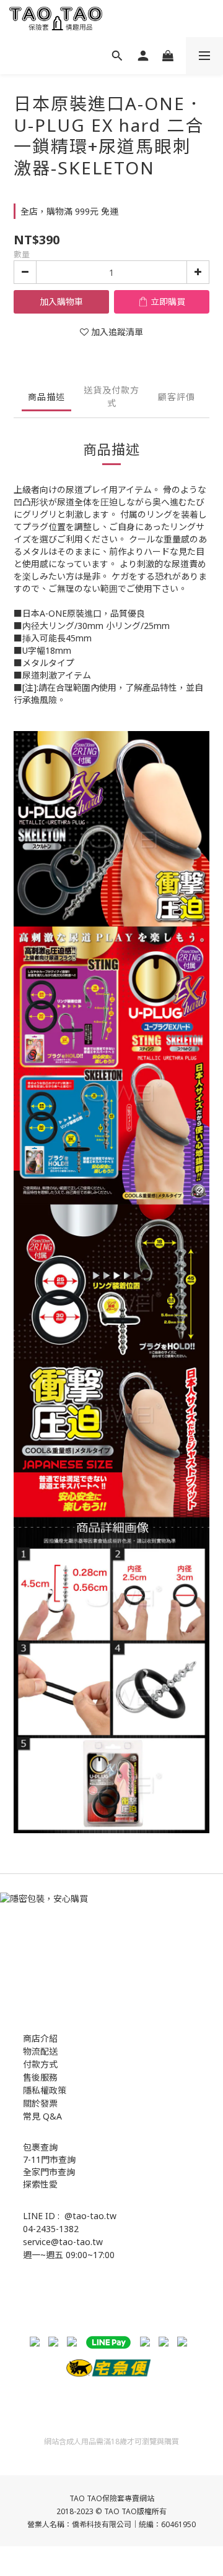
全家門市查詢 (49, 2172)
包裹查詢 (40, 2147)
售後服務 (40, 2077)
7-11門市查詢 (49, 2159)
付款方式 (40, 2064)
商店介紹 (40, 2038)
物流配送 (40, 2051)
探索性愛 (40, 2184)
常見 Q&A (42, 2116)
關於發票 (40, 2103)
